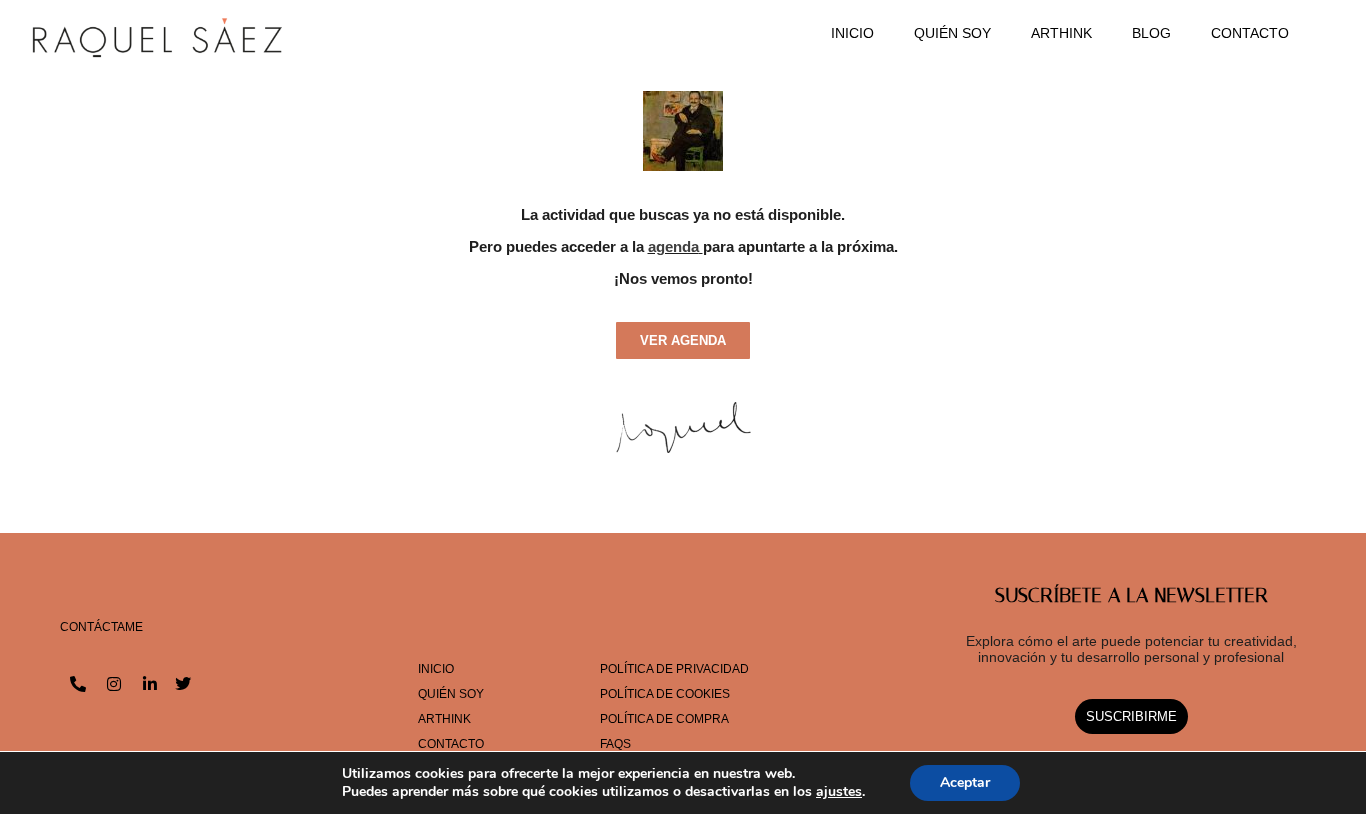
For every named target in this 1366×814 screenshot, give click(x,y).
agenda (673, 246)
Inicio (852, 33)
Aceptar (965, 782)
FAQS (615, 744)
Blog (1151, 33)
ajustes (839, 792)
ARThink (1061, 33)
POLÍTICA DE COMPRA (664, 719)
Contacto (1250, 33)
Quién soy (952, 33)
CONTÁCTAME (101, 627)
